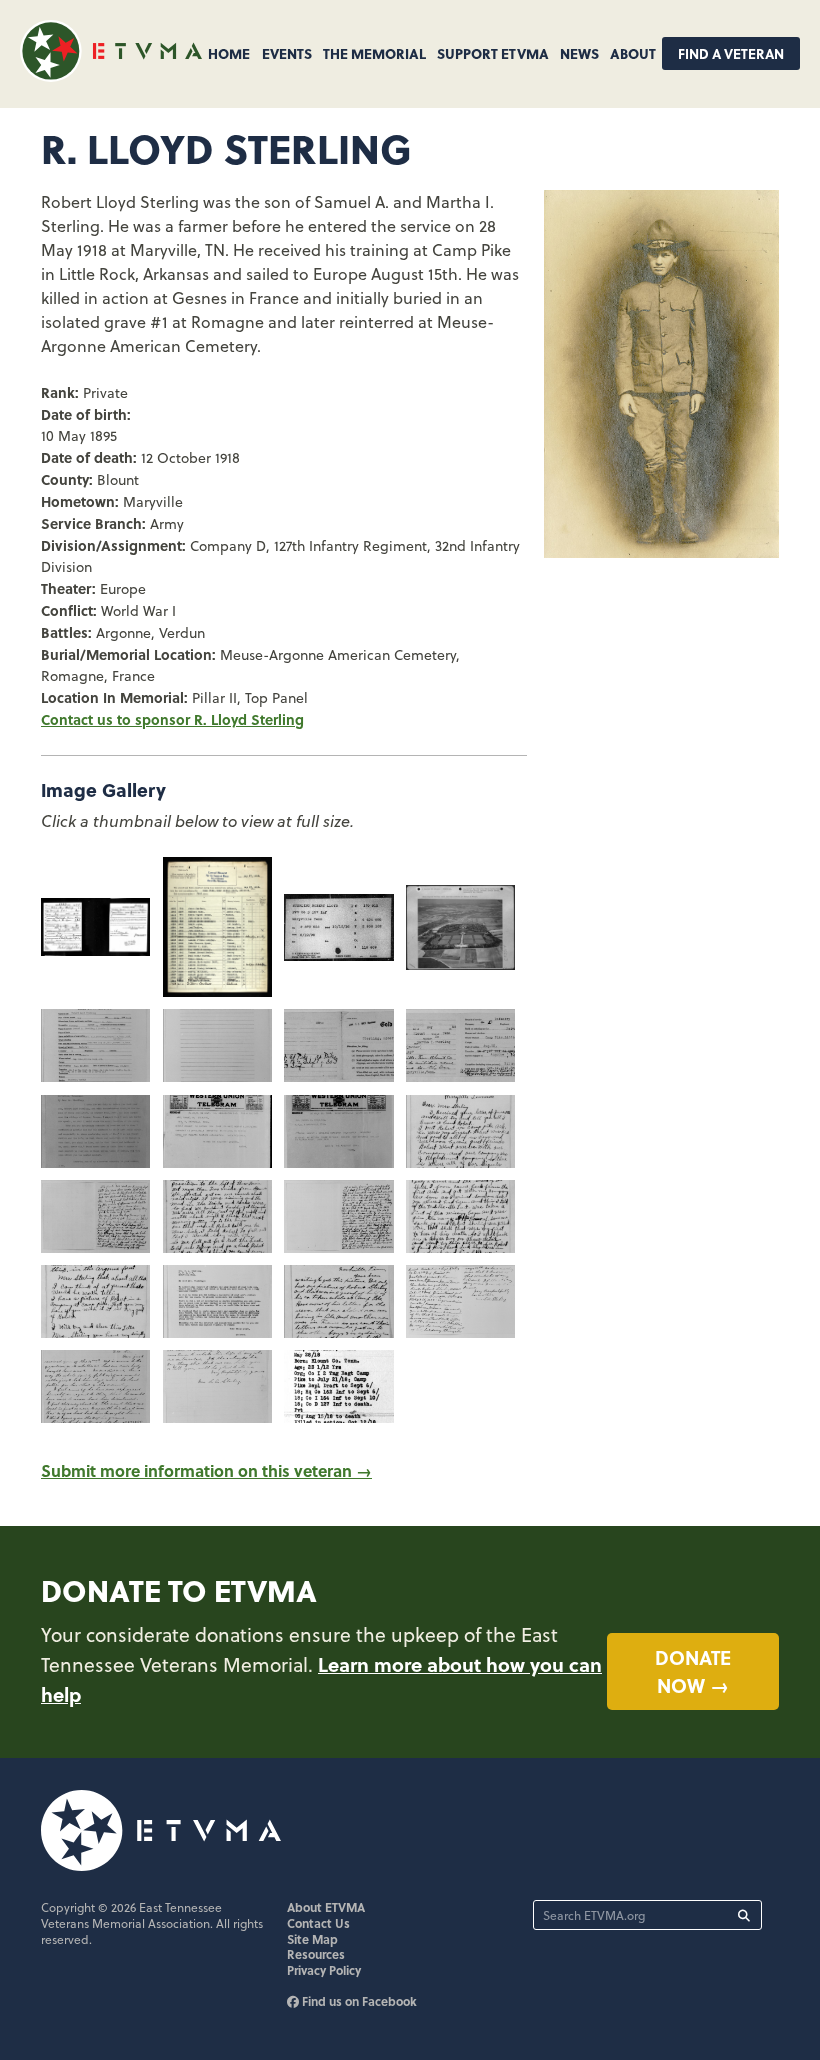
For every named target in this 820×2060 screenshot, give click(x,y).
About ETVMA (326, 1907)
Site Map (312, 1939)
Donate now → (693, 1671)
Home (229, 53)
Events (287, 53)
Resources (316, 1954)
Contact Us (318, 1923)
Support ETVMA (493, 53)
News (579, 53)
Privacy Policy (324, 1970)
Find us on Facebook (358, 2001)
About (633, 53)
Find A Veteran (731, 53)
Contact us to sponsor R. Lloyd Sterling (172, 719)
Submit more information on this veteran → (206, 1470)
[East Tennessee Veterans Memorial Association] (111, 75)
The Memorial (374, 53)
